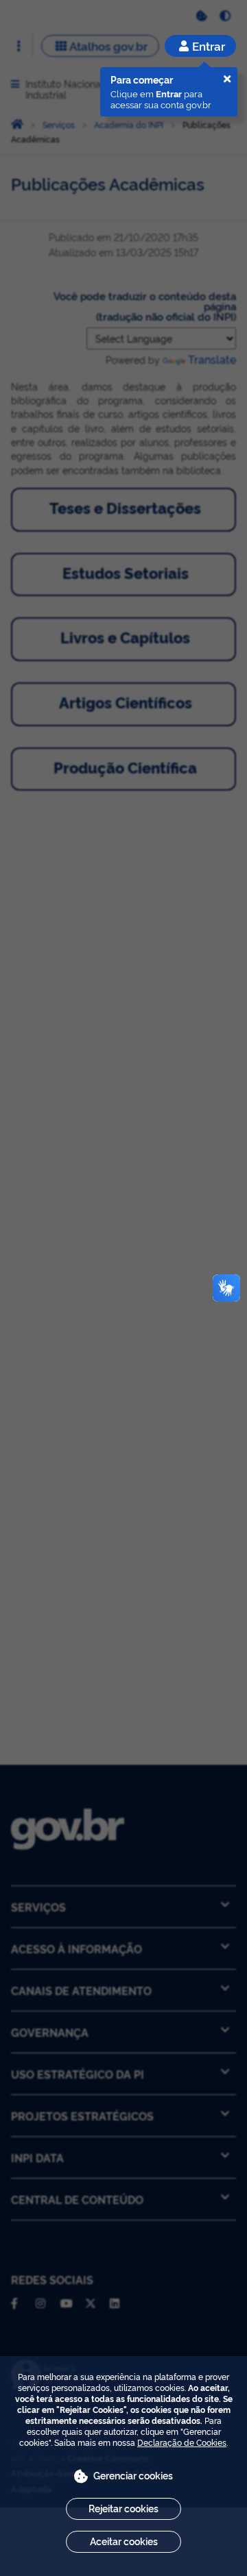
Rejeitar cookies (123, 2508)
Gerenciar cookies (133, 2475)
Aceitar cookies (124, 2541)
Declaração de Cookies (182, 2442)
